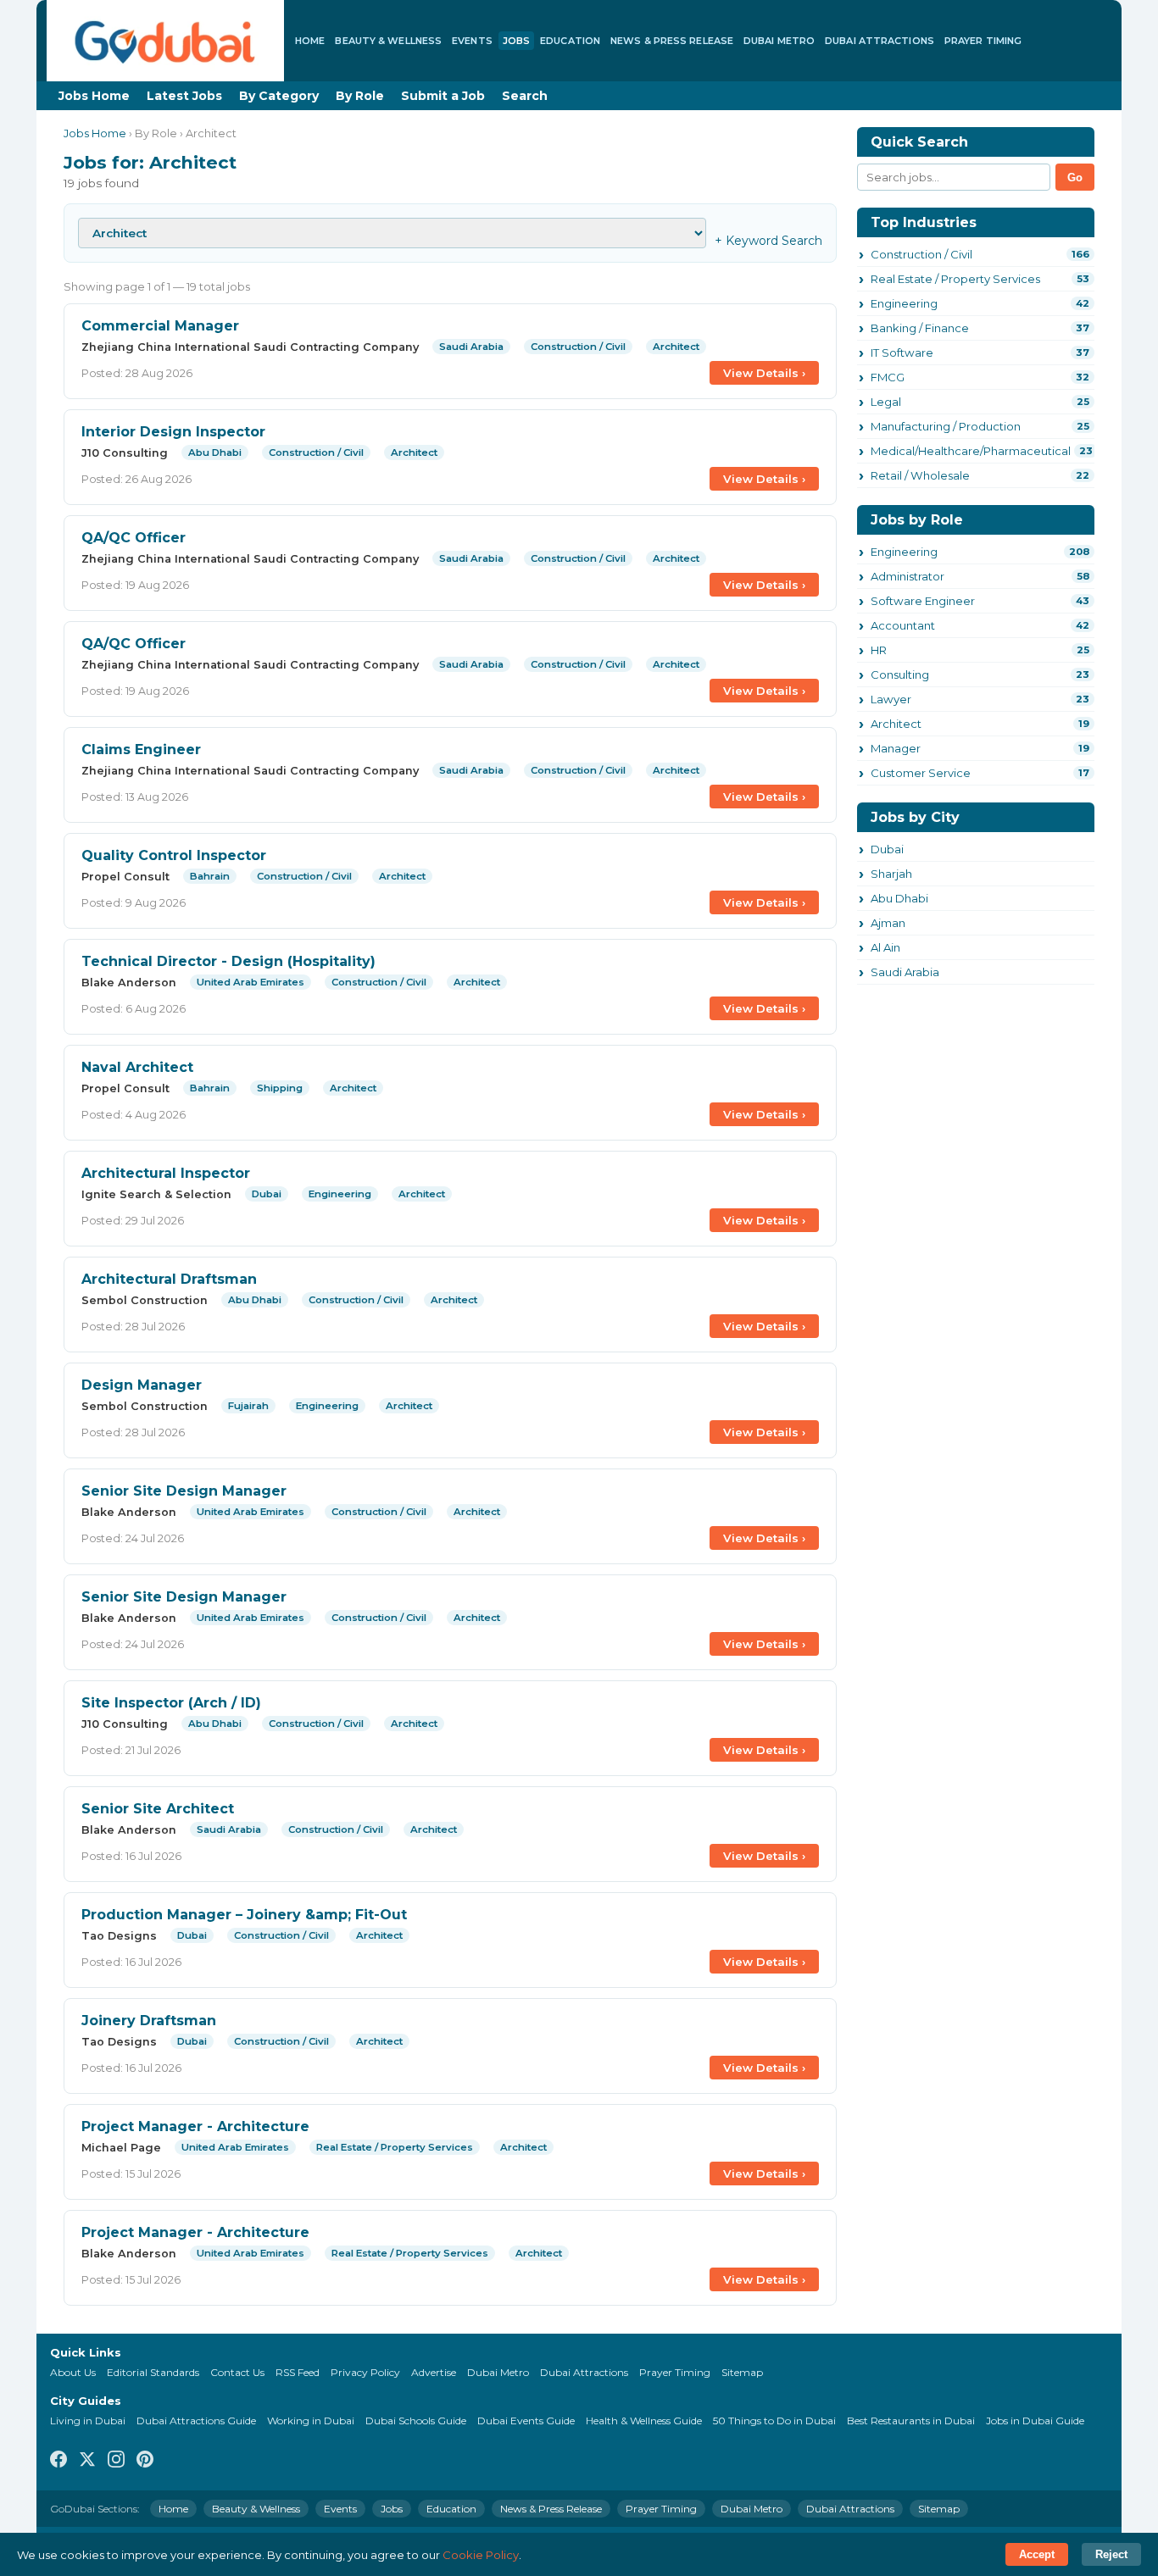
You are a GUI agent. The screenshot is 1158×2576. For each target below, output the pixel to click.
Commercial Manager (160, 326)
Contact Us (237, 2372)
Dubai (887, 849)
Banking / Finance (920, 328)
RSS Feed (298, 2372)
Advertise (434, 2372)
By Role (360, 96)
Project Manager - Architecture (195, 2126)
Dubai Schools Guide (416, 2421)
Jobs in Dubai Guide (1035, 2421)
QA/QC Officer (134, 538)
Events (472, 41)
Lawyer (891, 699)
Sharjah (891, 874)
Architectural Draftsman (169, 1279)
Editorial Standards (153, 2372)
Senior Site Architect (158, 1809)
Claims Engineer (141, 749)
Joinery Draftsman (149, 2021)
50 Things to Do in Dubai (774, 2421)
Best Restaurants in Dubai (911, 2421)
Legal (886, 402)
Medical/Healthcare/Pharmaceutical (971, 451)
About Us (73, 2372)
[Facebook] (58, 2460)
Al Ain (885, 947)
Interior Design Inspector (173, 432)
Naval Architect (137, 1067)
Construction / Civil (921, 254)
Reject (1111, 2554)
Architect (896, 724)
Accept (1037, 2554)
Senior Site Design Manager (184, 1491)
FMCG (888, 377)
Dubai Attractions (880, 41)
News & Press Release (672, 41)
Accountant (903, 625)
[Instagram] (116, 2460)
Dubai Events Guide (526, 2421)
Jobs (516, 41)
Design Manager (142, 1385)
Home (310, 41)
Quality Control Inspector (174, 855)
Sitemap (742, 2372)
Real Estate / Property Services (955, 279)
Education (570, 41)
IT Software (902, 353)
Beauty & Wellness (388, 41)
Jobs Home (94, 96)
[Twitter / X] (87, 2460)
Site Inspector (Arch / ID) (171, 1703)
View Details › (764, 373)
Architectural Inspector (166, 1173)
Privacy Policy (365, 2372)
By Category (279, 96)
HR (879, 650)
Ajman (888, 923)
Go (1075, 178)
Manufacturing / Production (946, 426)
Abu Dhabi (899, 898)
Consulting (900, 675)
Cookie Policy (481, 2555)
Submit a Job (443, 96)
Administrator (907, 576)
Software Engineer (923, 601)
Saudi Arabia (905, 972)
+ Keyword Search (768, 241)
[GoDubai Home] (165, 41)
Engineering (904, 303)
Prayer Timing (983, 41)
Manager (896, 748)
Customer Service (921, 773)
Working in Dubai (311, 2421)
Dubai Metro (779, 41)
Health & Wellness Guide (644, 2421)
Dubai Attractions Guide (196, 2421)
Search (525, 96)
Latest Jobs (184, 96)
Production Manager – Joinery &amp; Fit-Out (244, 1915)
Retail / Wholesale (920, 475)
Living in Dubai (88, 2421)
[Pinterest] (145, 2460)
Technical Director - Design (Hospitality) (228, 961)
